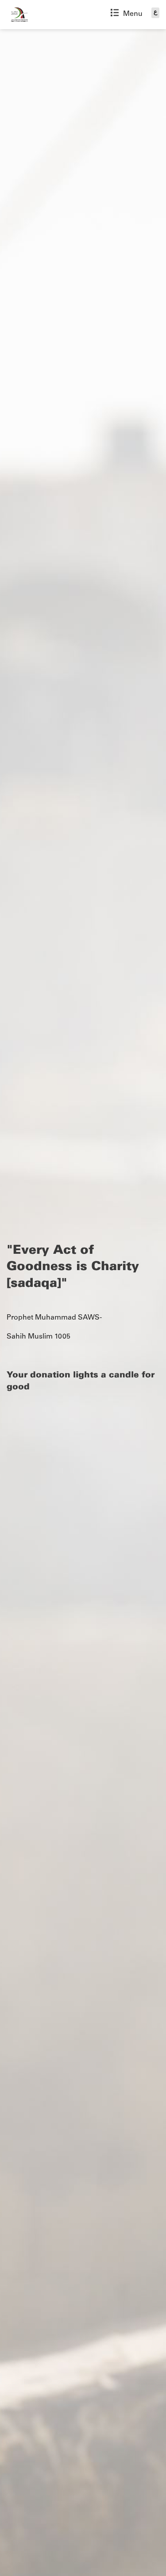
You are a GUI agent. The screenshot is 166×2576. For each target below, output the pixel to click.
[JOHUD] (19, 15)
